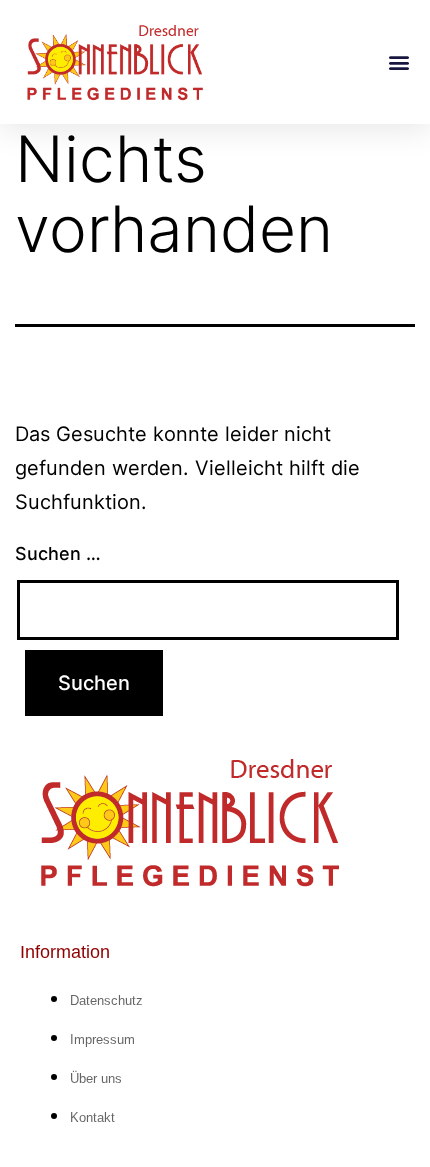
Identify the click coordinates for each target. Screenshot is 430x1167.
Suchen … (58, 553)
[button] (398, 61)
